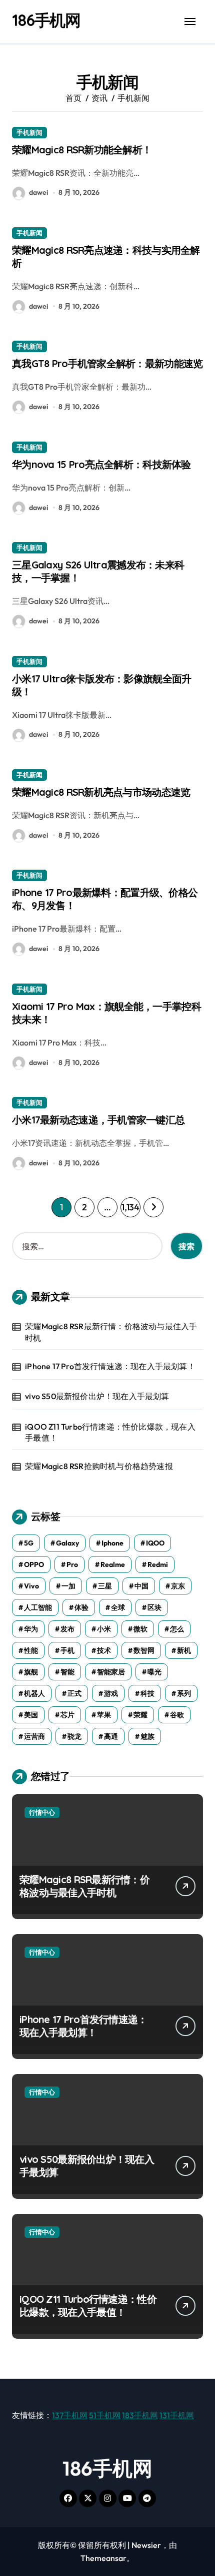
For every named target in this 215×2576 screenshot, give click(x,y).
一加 (68, 1586)
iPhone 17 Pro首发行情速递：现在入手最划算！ (110, 1366)
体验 (81, 1607)
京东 (178, 1586)
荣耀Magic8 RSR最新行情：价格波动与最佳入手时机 (111, 1332)
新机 (184, 1650)
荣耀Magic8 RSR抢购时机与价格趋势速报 (99, 1466)
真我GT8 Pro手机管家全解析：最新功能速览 (107, 363)
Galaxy (67, 1543)
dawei (38, 192)
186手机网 (46, 20)
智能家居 (111, 1672)
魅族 (147, 1736)
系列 (184, 1693)
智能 (67, 1672)
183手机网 (140, 2415)
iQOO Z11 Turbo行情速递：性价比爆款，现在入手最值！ (110, 1432)
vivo (31, 1586)
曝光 (154, 1672)
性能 (31, 1650)
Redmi (158, 1564)
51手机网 (105, 2415)
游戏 (111, 1693)
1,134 (130, 1207)
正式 (74, 1693)
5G (29, 1543)
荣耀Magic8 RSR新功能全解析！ (82, 150)
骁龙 (74, 1736)
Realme (113, 1564)
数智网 (144, 1650)
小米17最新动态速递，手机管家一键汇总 (98, 1120)
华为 (31, 1629)
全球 (118, 1607)
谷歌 (177, 1715)
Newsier (146, 2545)
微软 (140, 1629)
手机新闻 (29, 132)
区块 (154, 1607)
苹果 (104, 1715)
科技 (147, 1693)
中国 (141, 1586)
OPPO (34, 1564)
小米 (104, 1629)
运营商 (34, 1736)
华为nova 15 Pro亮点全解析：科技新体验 (101, 464)
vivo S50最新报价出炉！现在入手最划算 (97, 1396)
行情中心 (42, 1812)
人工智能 (38, 1607)
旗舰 (31, 1672)
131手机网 (177, 2415)
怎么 (177, 1629)
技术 (104, 1650)
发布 (67, 1629)
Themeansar (103, 2558)
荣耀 (140, 1715)
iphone (112, 1543)
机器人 (34, 1693)
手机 (67, 1650)
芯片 (67, 1715)
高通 (111, 1736)
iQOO (155, 1543)
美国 (31, 1715)
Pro (72, 1564)
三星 (105, 1586)
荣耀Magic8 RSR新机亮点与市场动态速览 (101, 792)
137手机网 (70, 2415)
